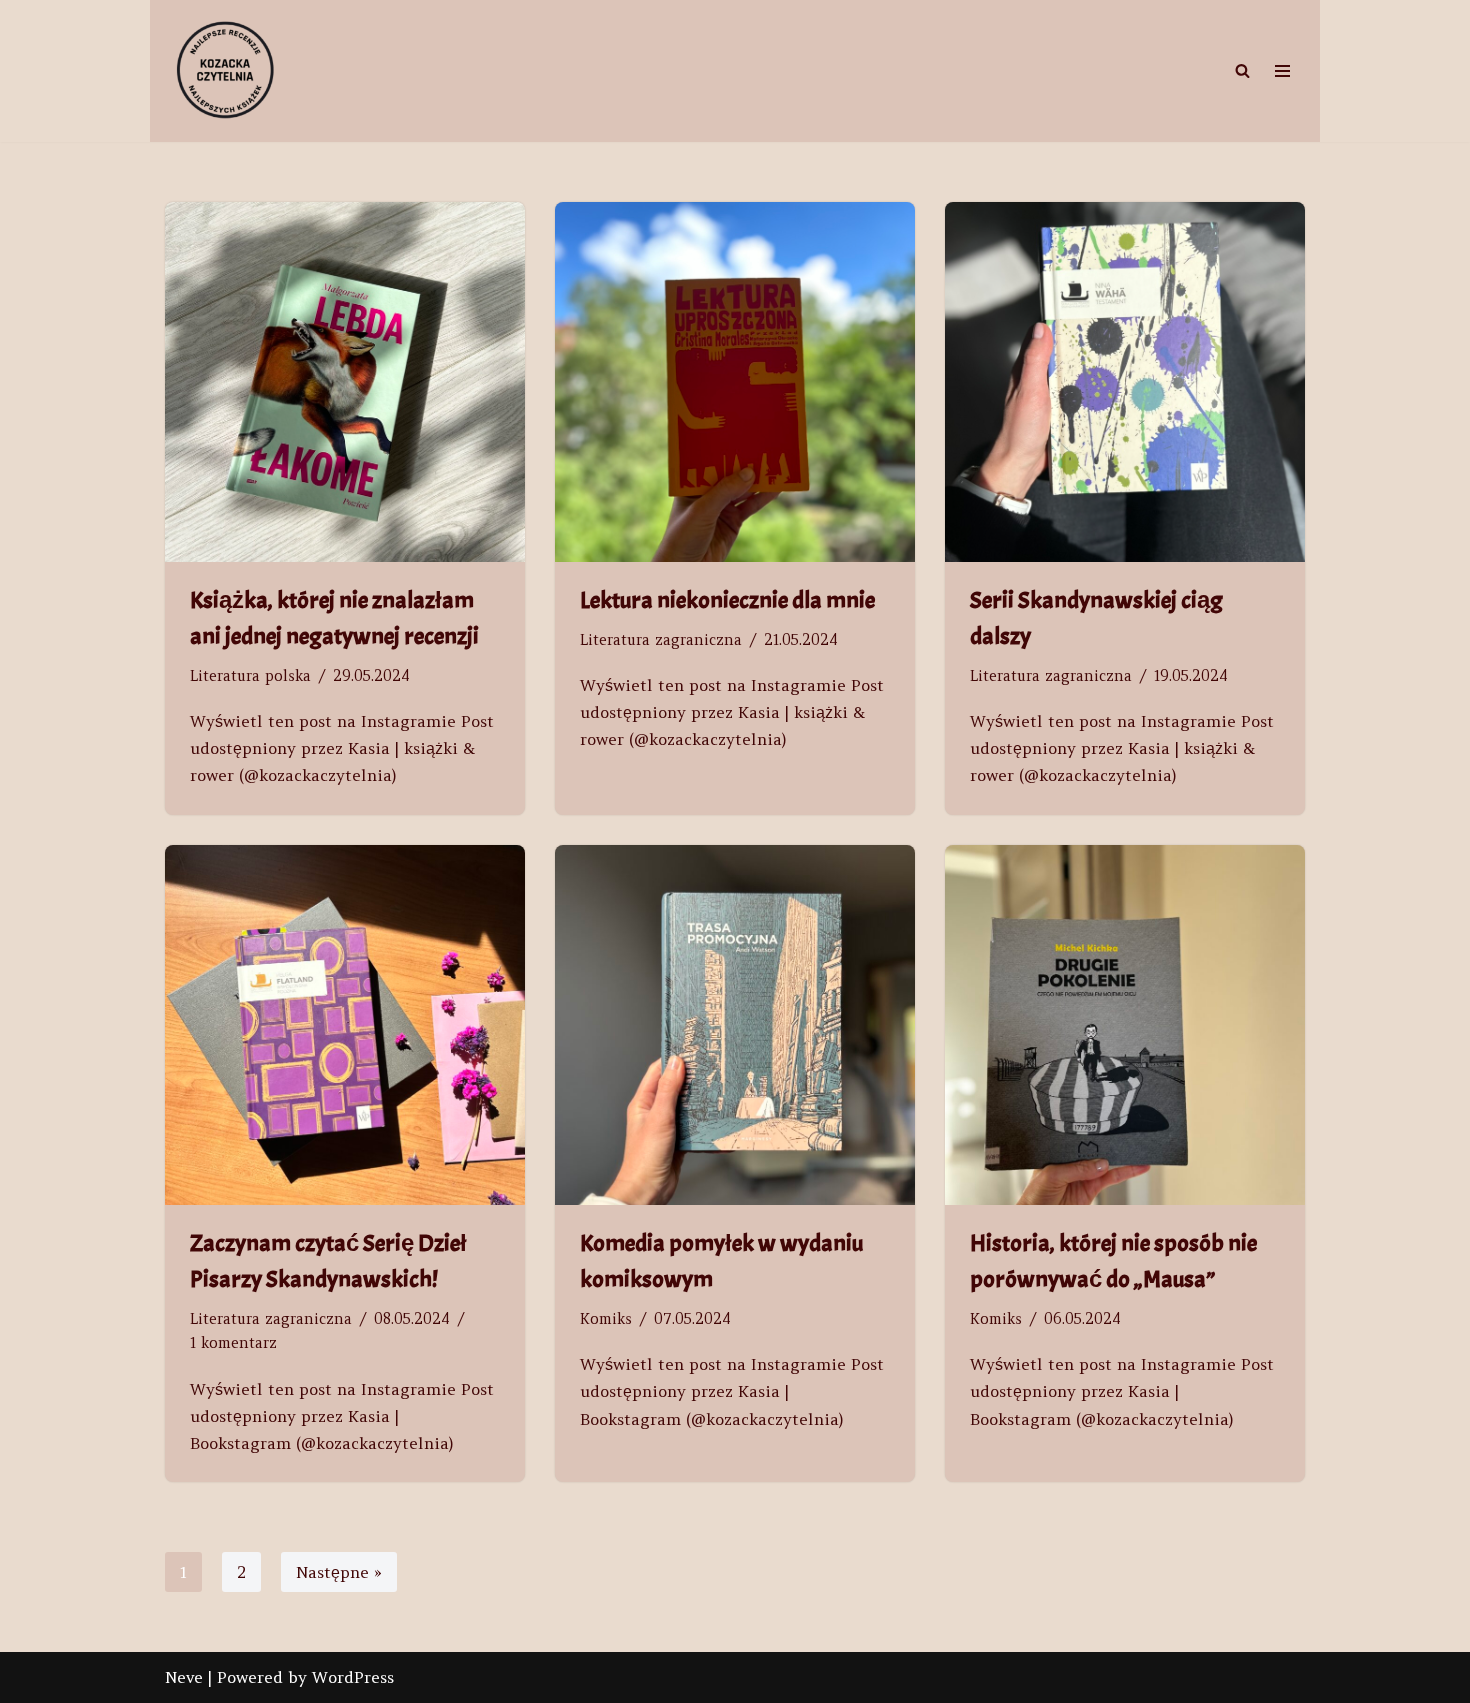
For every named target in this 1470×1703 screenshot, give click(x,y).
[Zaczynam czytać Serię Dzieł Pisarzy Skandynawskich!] (345, 1025)
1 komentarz (233, 1343)
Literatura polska (250, 676)
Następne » (339, 1572)
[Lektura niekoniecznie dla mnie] (735, 382)
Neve (184, 1677)
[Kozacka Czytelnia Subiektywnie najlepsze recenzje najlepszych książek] (225, 71)
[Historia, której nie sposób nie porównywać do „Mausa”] (1125, 1025)
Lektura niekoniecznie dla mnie (727, 600)
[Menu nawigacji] (1282, 71)
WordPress (353, 1677)
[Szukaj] (1242, 70)
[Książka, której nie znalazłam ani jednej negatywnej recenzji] (345, 382)
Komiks (606, 1319)
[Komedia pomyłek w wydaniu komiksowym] (735, 1025)
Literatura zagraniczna (661, 640)
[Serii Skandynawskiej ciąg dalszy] (1125, 382)
